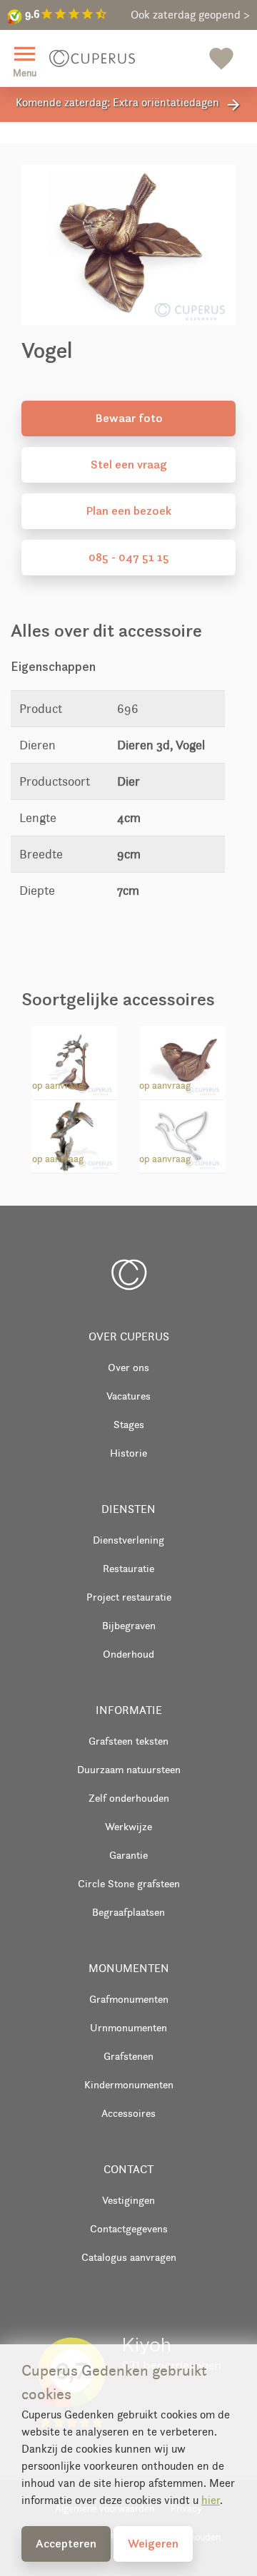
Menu (25, 60)
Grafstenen (128, 2056)
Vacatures (128, 1396)
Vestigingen (128, 2200)
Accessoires (128, 2113)
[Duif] (182, 1134)
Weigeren (153, 2543)
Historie (128, 1453)
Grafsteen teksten (128, 1741)
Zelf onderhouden (129, 1798)
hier (211, 2500)
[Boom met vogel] (75, 1059)
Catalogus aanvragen (129, 2257)
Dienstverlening (128, 1540)
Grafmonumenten (129, 1999)
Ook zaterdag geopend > (190, 15)
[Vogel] (182, 1059)
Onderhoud (128, 1654)
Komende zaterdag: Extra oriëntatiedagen (129, 104)
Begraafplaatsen (128, 1912)
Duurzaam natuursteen (129, 1769)
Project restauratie (129, 1597)
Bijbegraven (129, 1625)
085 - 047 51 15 (129, 557)
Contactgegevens (129, 2228)
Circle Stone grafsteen (129, 1883)
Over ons (128, 1367)
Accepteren (66, 2543)
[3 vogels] (75, 1134)
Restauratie (128, 1568)
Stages (129, 1424)
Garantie (128, 1855)
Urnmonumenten (128, 2027)
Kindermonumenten (129, 2084)
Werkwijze (128, 1826)
